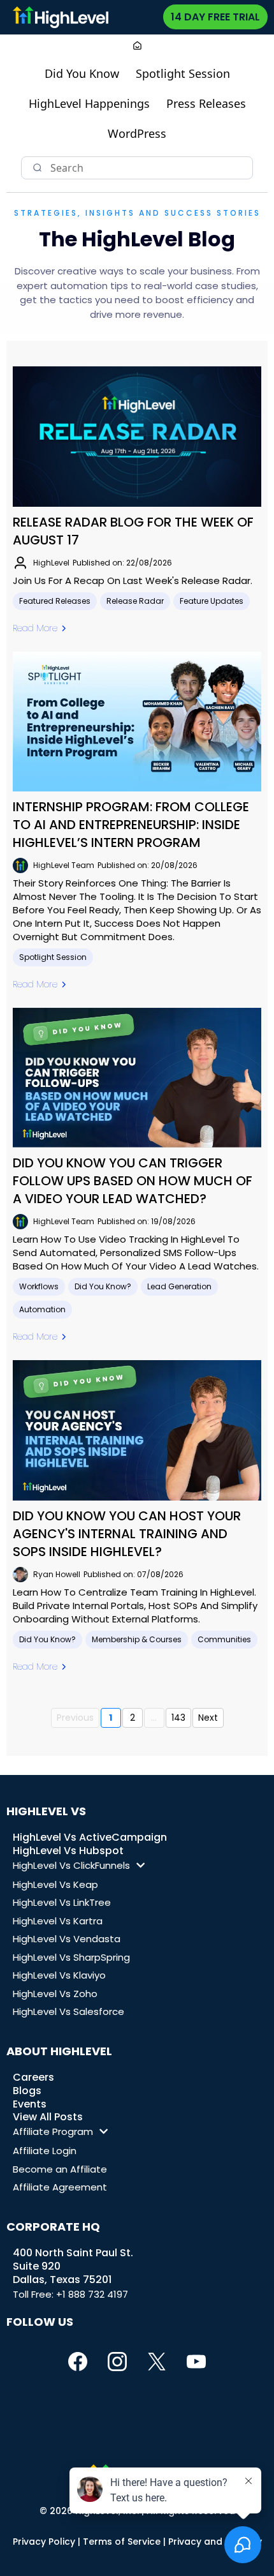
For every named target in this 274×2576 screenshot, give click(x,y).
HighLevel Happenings (89, 103)
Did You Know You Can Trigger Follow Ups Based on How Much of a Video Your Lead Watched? (133, 1181)
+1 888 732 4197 (92, 2294)
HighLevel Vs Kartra (58, 1921)
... (154, 1718)
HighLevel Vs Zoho (55, 1994)
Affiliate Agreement (60, 2187)
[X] (157, 2362)
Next (208, 1718)
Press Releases (206, 103)
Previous (75, 1718)
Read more (35, 628)
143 (178, 1718)
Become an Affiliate (60, 2169)
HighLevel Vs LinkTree (62, 1902)
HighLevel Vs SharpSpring (71, 1957)
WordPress (137, 133)
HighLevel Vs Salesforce (68, 2011)
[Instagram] (117, 2362)
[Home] (137, 47)
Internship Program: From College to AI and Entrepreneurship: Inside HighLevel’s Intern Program (131, 825)
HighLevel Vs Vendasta (67, 1939)
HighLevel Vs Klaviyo (59, 1975)
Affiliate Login (45, 2151)
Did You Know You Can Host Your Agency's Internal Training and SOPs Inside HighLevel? (127, 1534)
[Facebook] (78, 2362)
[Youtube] (196, 2362)
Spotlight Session (183, 73)
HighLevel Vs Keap (55, 1884)
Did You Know (82, 73)
